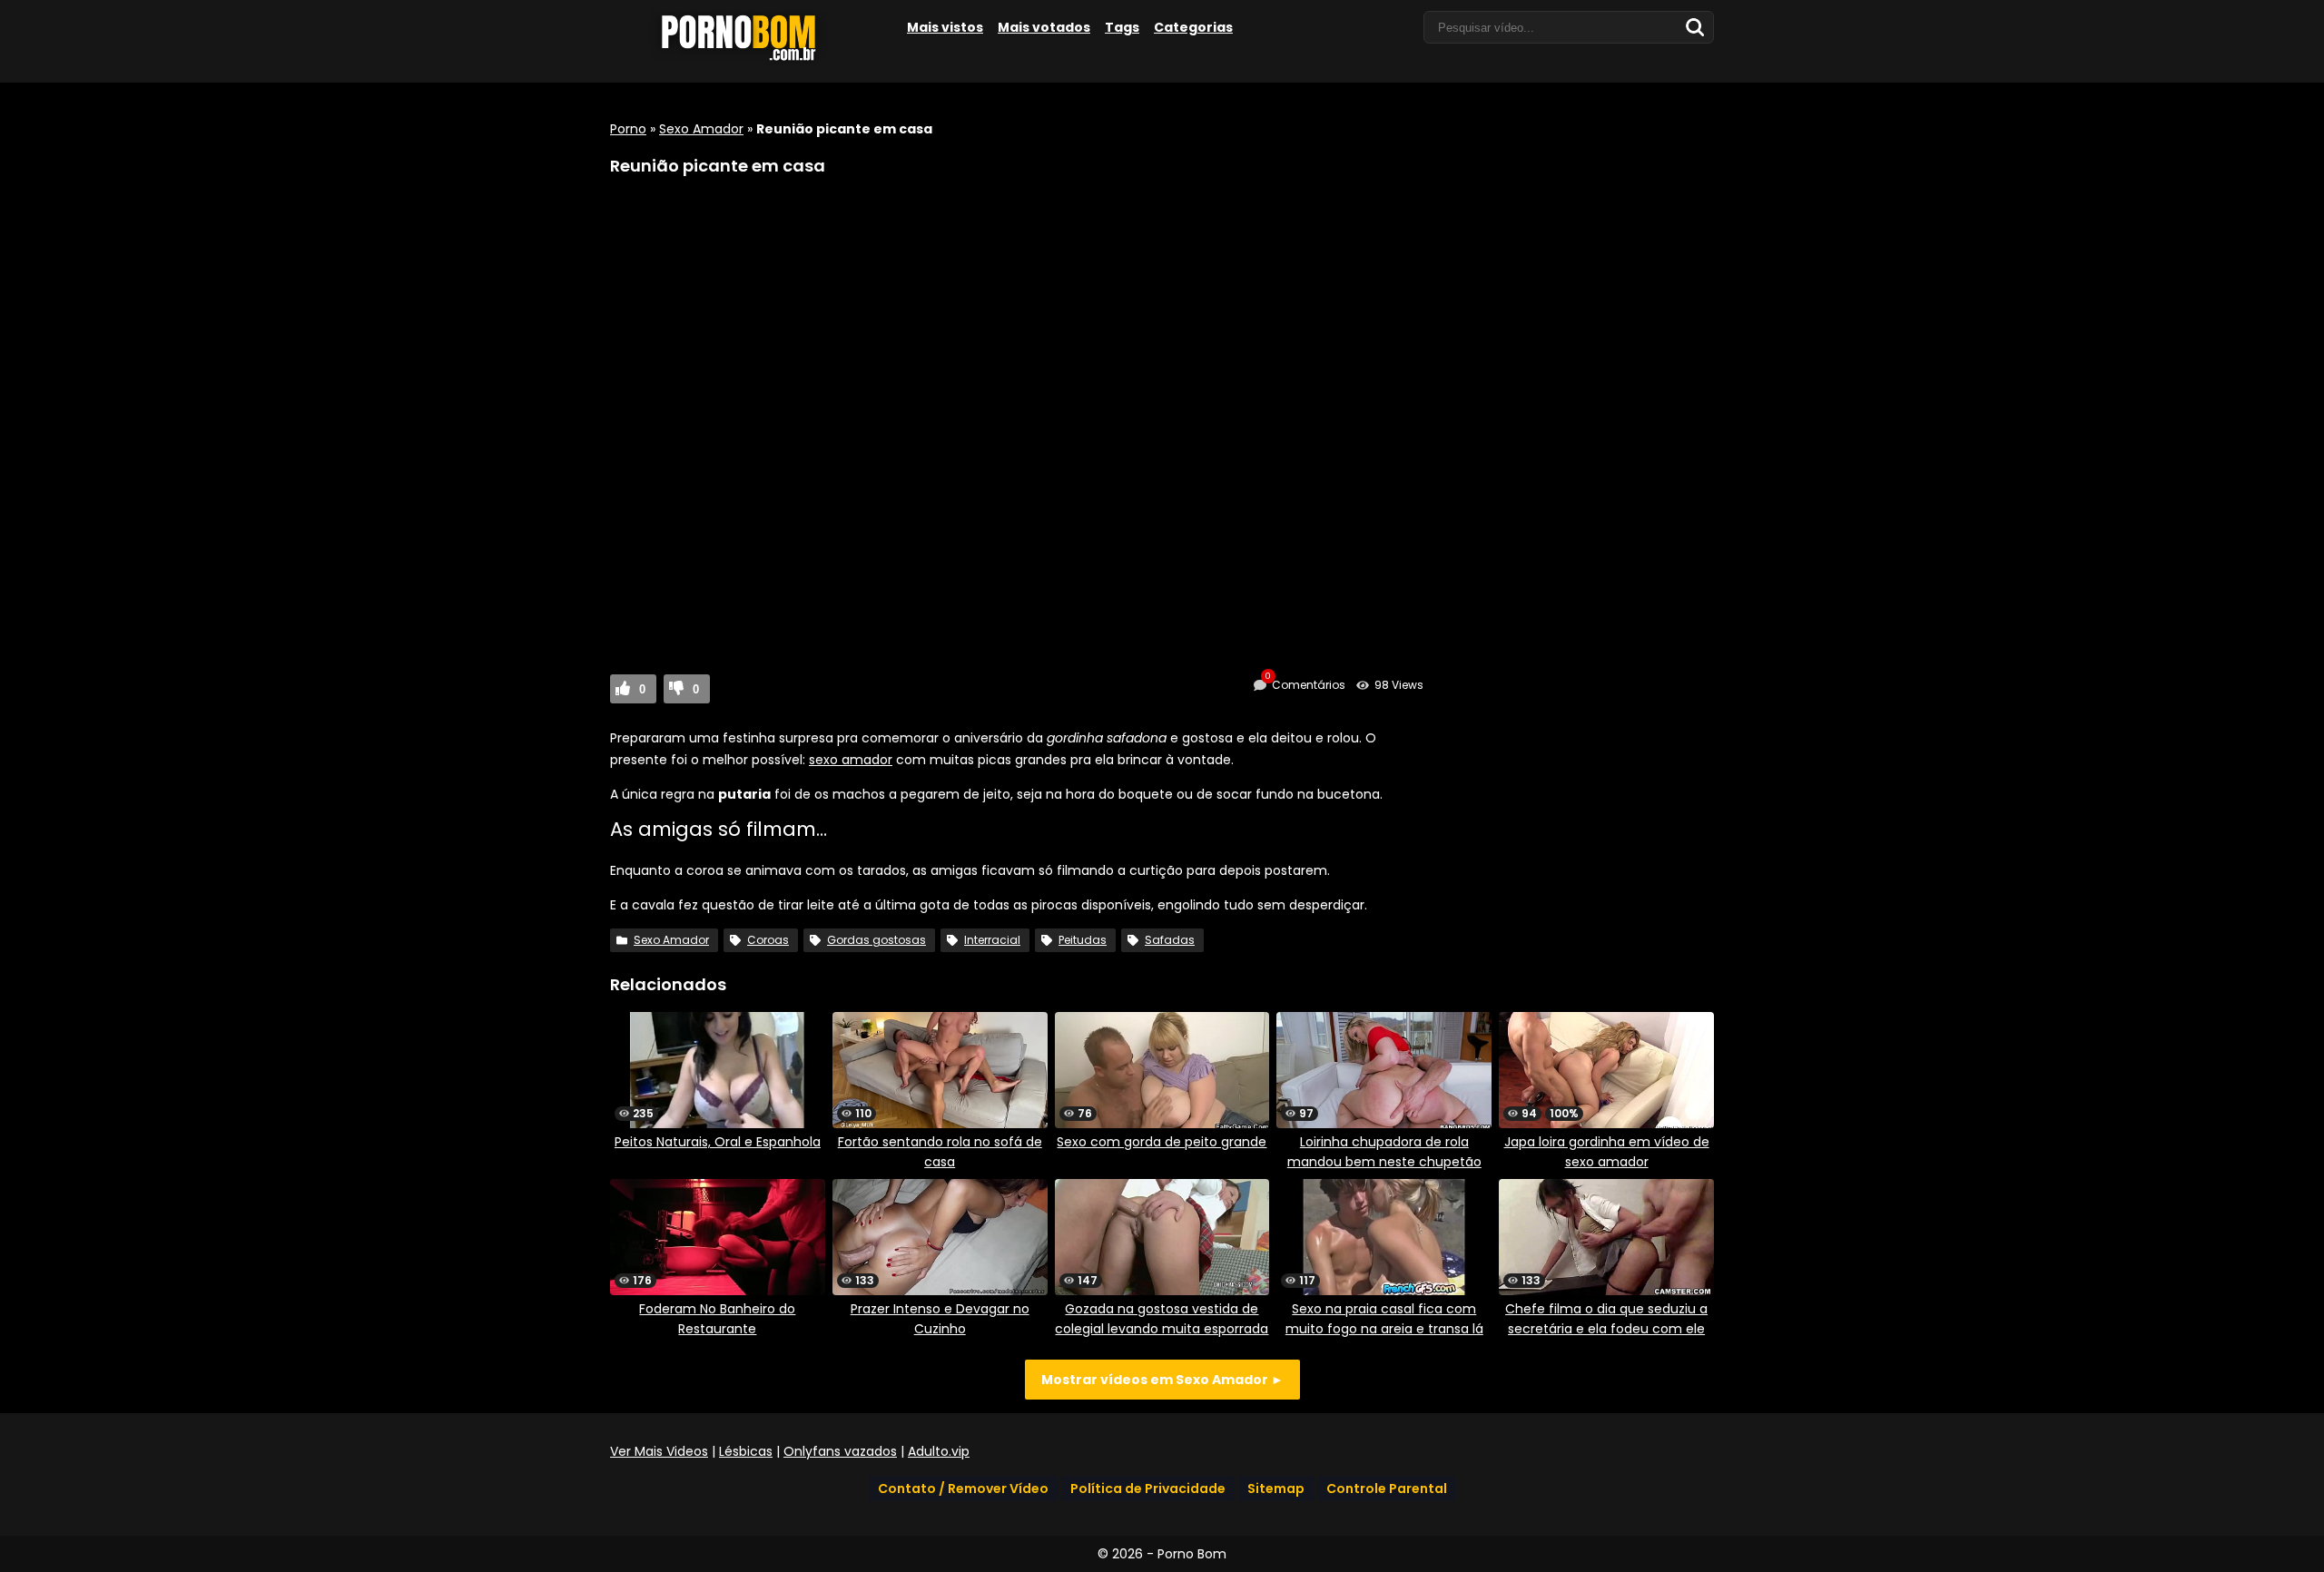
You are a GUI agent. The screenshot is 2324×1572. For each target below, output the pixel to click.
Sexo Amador (701, 129)
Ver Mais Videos (659, 1451)
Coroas (768, 940)
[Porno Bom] (746, 61)
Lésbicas (746, 1451)
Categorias (1193, 27)
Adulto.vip (939, 1451)
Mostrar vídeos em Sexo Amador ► (1162, 1380)
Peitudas (1083, 940)
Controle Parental (1387, 1488)
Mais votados (1044, 27)
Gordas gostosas (876, 940)
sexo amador (851, 760)
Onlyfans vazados (840, 1451)
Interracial (992, 940)
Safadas (1170, 940)
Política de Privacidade (1148, 1488)
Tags (1122, 27)
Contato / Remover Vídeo (963, 1488)
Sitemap (1276, 1488)
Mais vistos (945, 27)
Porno (628, 129)
